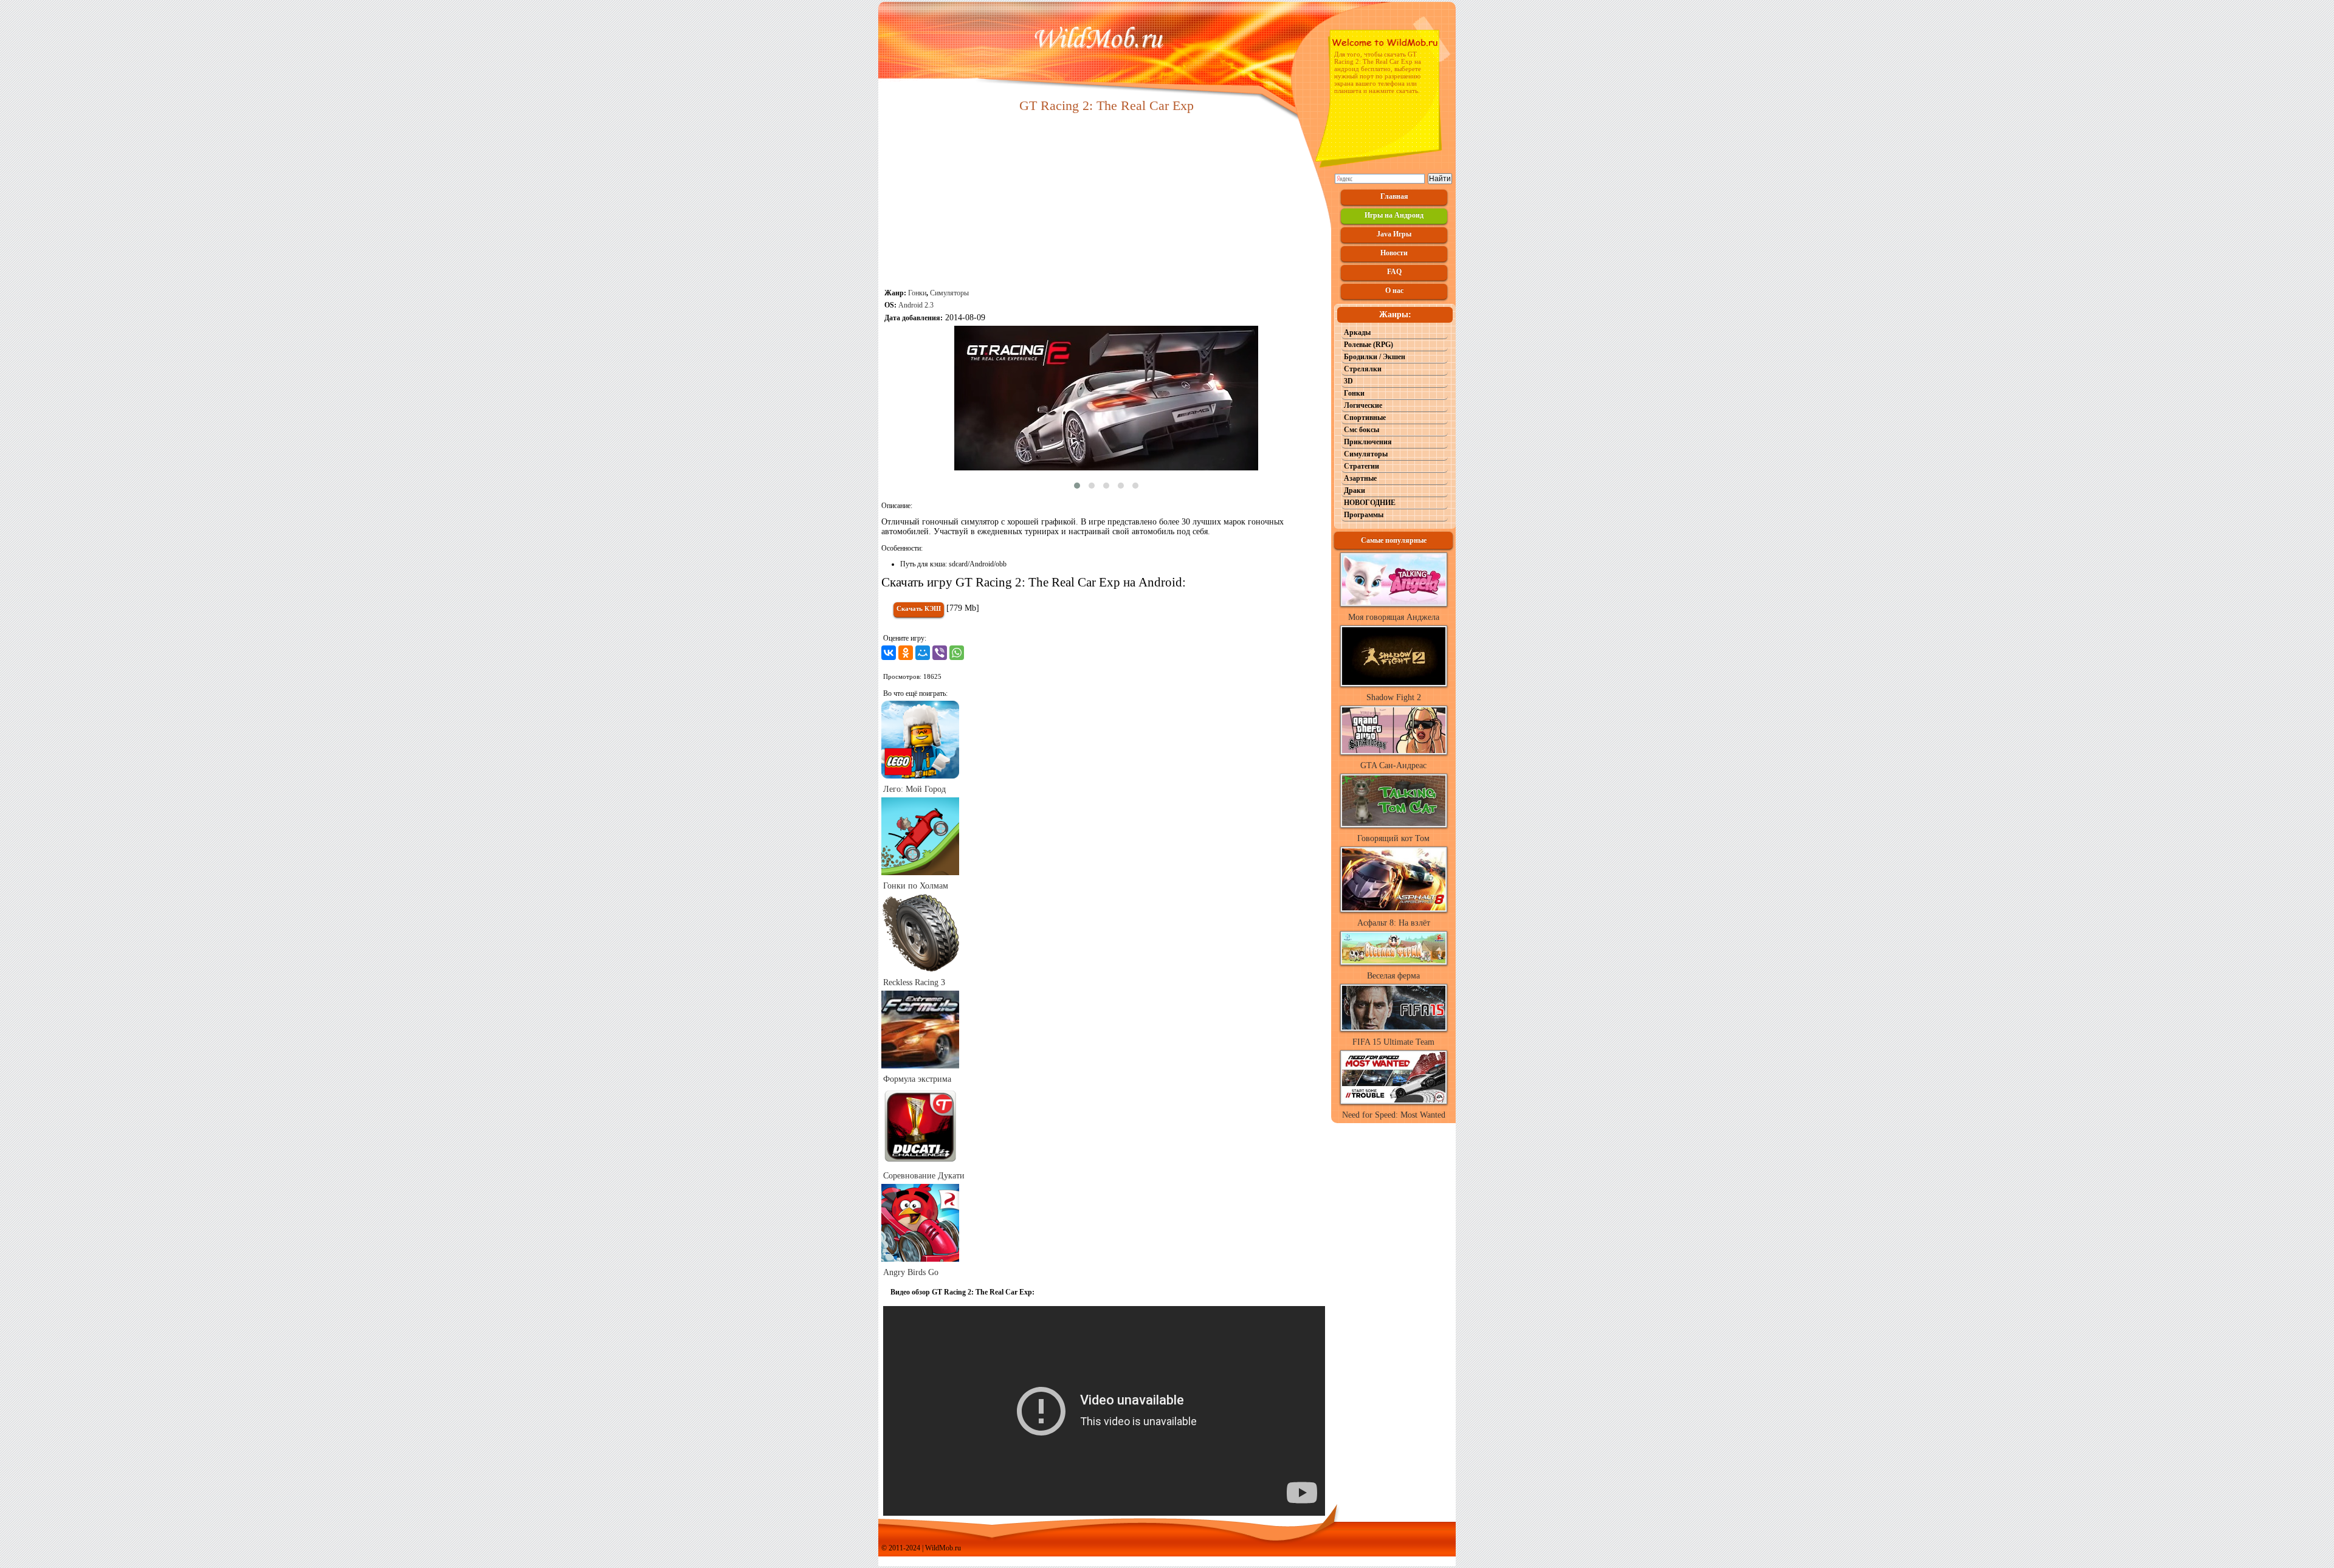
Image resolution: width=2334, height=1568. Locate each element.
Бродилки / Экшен (1375, 357)
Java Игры (1394, 234)
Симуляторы (949, 293)
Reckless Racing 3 (914, 982)
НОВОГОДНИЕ (1370, 503)
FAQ (1394, 272)
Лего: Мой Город (914, 789)
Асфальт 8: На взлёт (1394, 923)
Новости (1394, 253)
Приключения (1368, 442)
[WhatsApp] (957, 653)
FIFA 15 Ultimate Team (1393, 1042)
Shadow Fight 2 (1394, 697)
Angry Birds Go (911, 1272)
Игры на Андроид (1394, 215)
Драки (1355, 490)
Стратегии (1361, 466)
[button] (1077, 486)
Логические (1363, 405)
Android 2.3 (916, 305)
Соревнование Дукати (924, 1176)
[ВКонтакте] (889, 653)
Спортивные (1365, 418)
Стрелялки (1363, 369)
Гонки (917, 293)
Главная (1394, 196)
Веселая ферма (1393, 976)
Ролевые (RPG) (1368, 345)
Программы (1364, 515)
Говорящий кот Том (1393, 838)
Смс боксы (1361, 430)
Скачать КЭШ (919, 608)
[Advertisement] (1106, 202)
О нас (1394, 291)
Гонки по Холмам (916, 886)
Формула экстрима (917, 1079)
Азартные (1360, 478)
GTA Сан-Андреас (1393, 765)
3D (1348, 381)
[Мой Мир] (923, 653)
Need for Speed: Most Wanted (1394, 1115)
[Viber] (940, 653)
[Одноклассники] (906, 653)
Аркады (1357, 332)
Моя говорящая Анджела (1394, 617)
